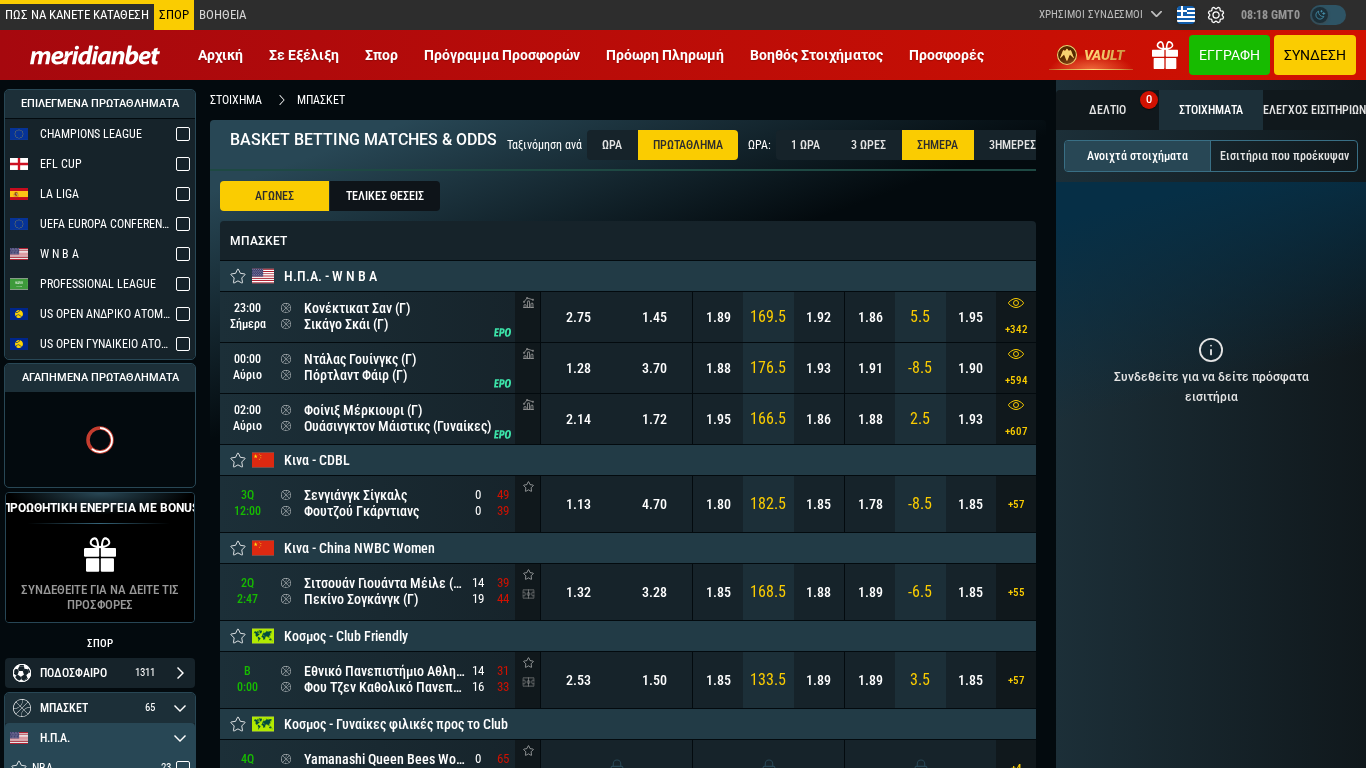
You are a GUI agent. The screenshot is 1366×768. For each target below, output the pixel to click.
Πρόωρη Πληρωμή (665, 55)
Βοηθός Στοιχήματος (816, 55)
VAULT (1104, 55)
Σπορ (381, 55)
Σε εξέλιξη (304, 55)
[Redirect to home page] (95, 55)
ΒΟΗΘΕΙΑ (222, 14)
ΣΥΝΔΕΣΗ (1315, 55)
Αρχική (220, 55)
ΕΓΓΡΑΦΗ (1229, 55)
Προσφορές (946, 55)
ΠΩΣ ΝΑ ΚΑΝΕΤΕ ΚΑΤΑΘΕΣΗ (77, 14)
